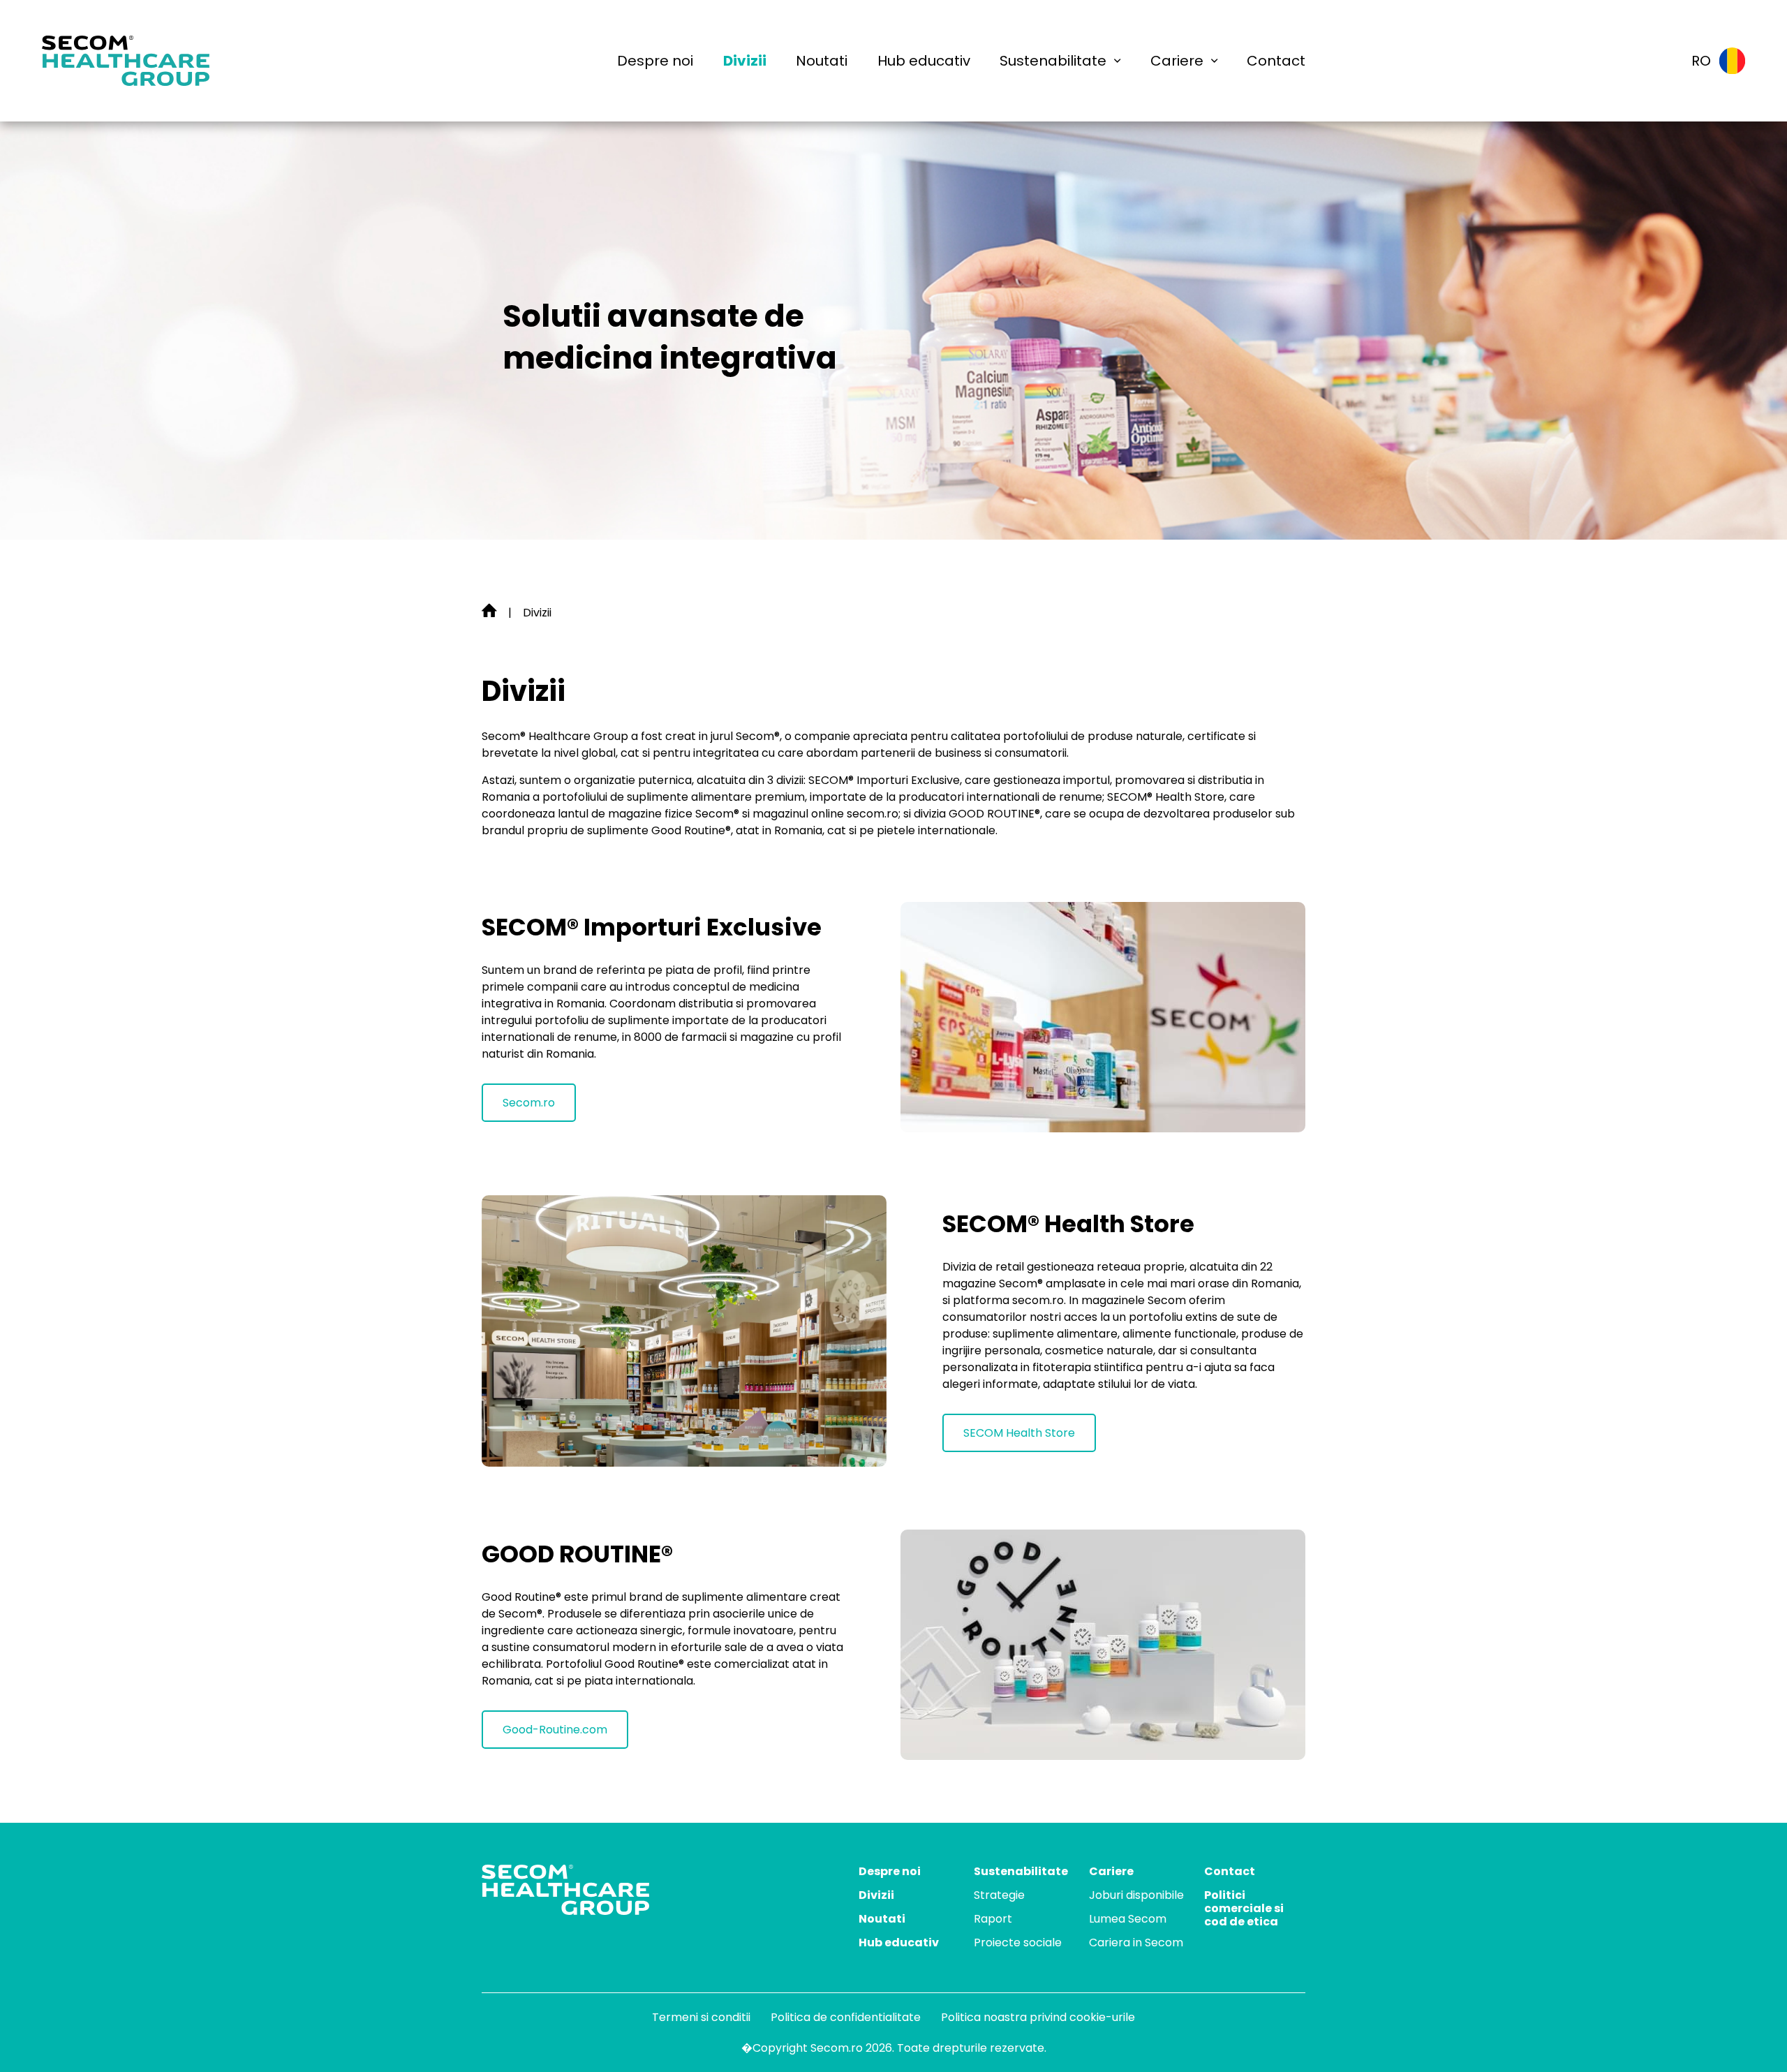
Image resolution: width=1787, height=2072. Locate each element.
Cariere (1177, 61)
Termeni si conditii (701, 2017)
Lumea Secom (1128, 1919)
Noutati (822, 61)
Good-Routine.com (555, 1730)
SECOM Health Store (1019, 1433)
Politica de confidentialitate (846, 2017)
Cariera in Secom (1136, 1942)
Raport (993, 1919)
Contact (1276, 61)
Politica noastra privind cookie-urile (1038, 2017)
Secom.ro (529, 1103)
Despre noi (655, 61)
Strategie (999, 1895)
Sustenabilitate (1053, 61)
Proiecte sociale (1018, 1942)
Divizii (745, 61)
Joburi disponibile (1136, 1895)
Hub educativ (924, 61)
